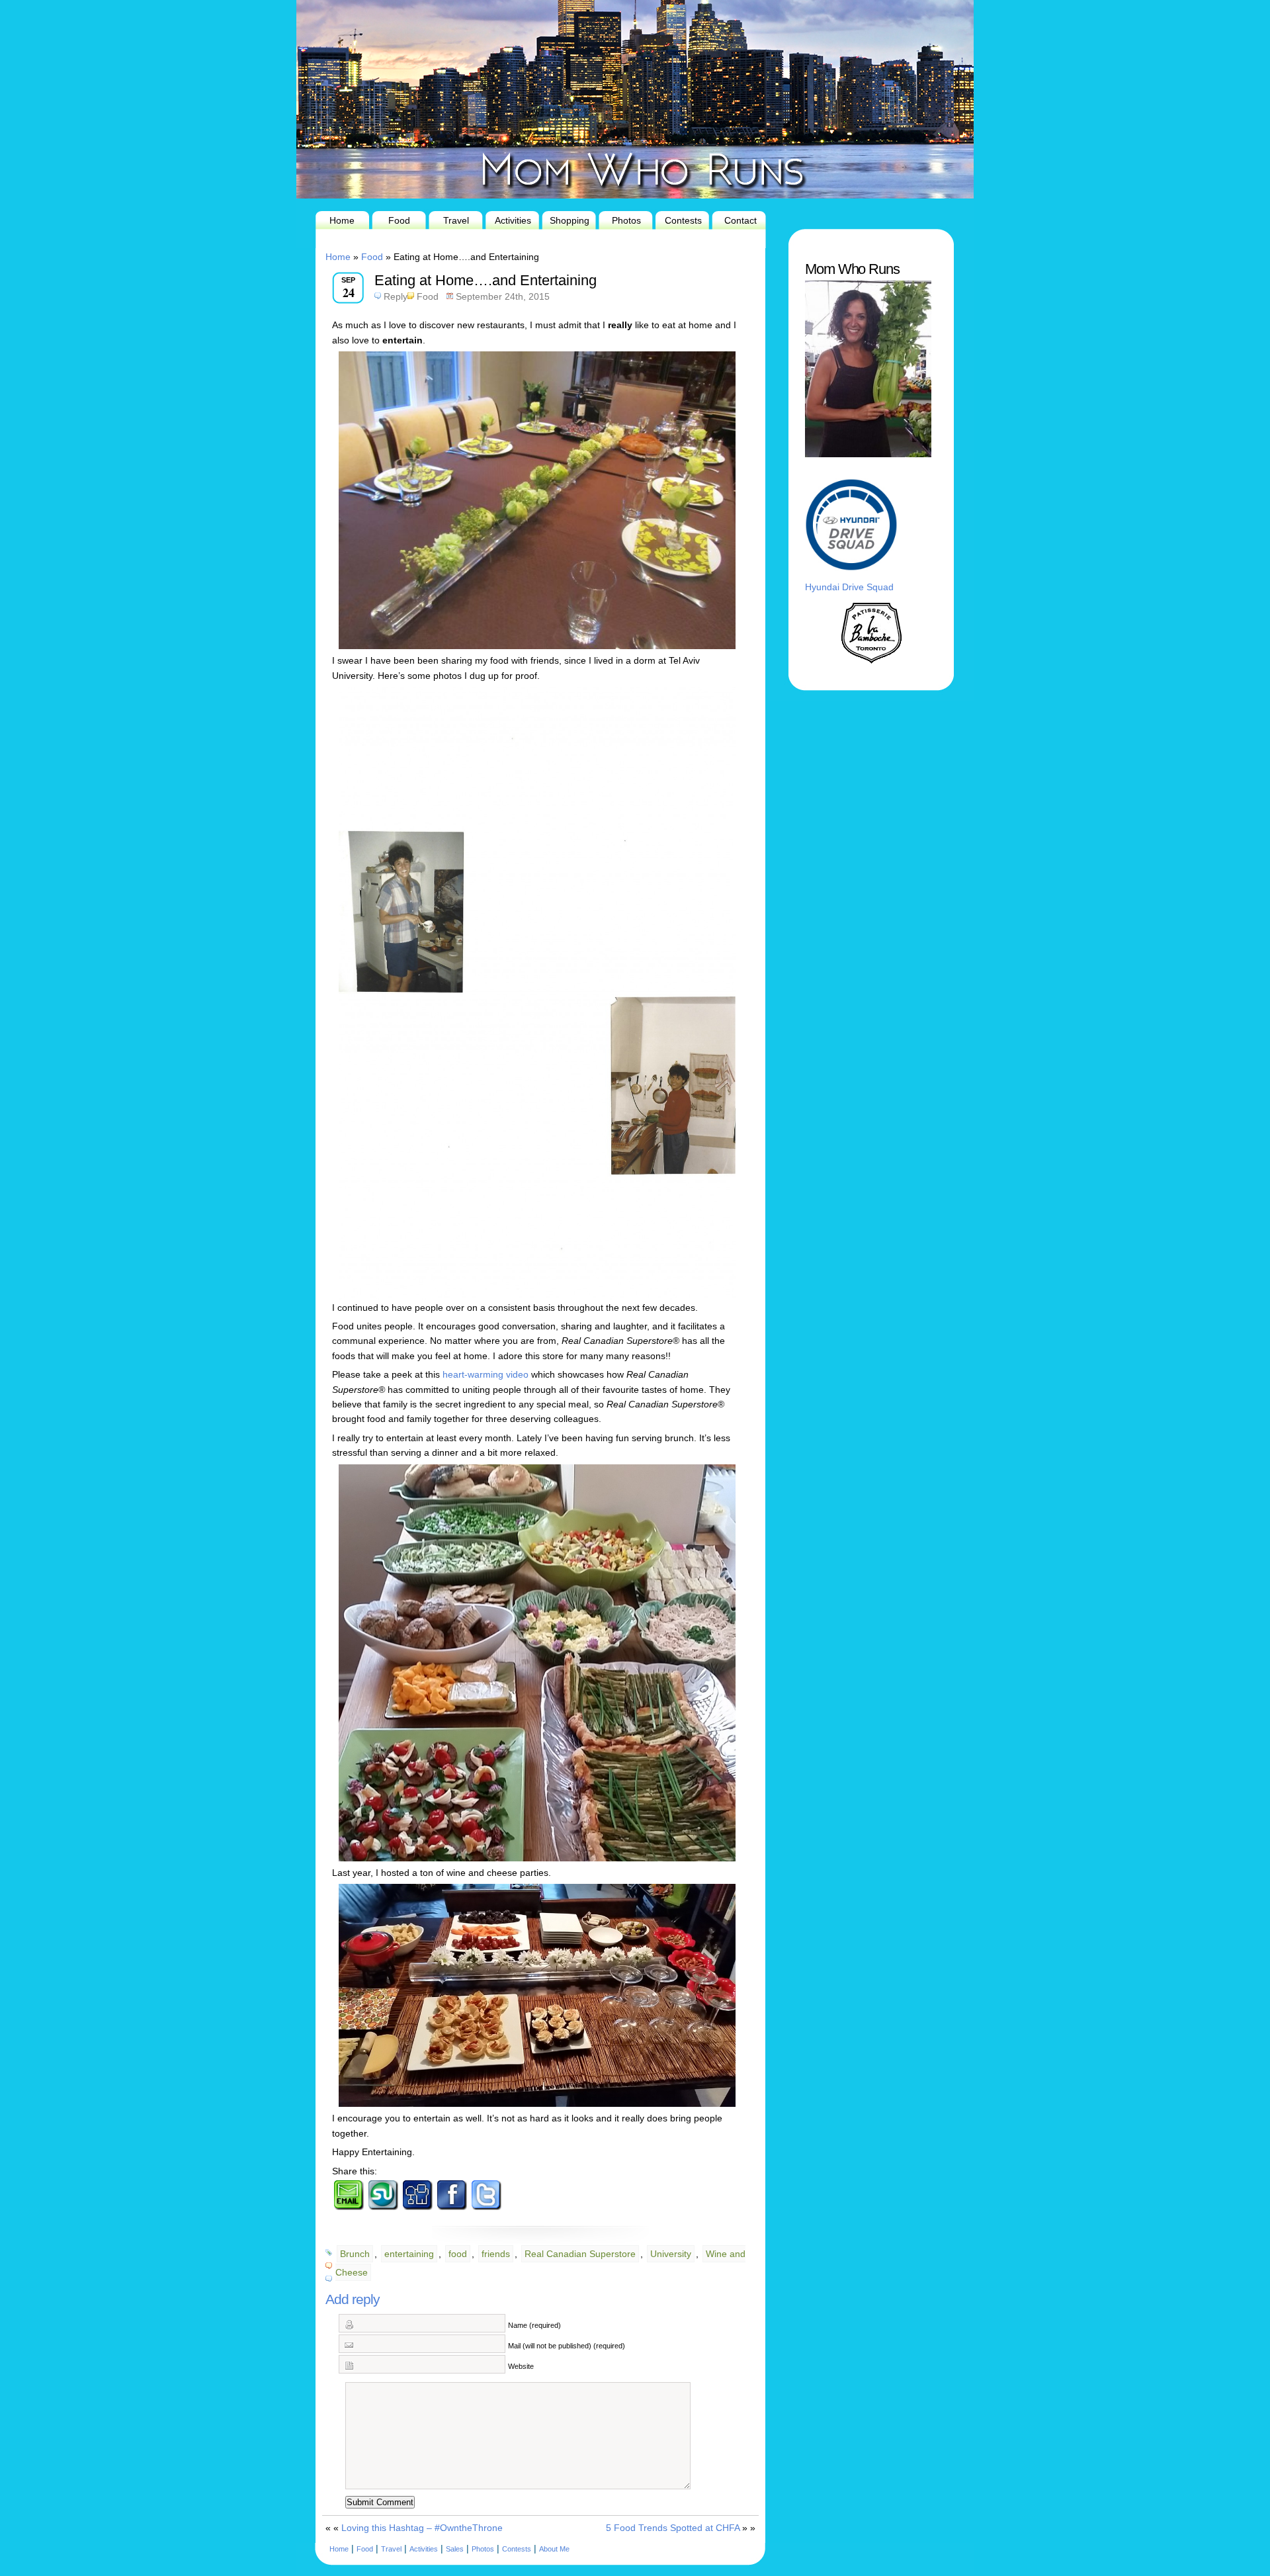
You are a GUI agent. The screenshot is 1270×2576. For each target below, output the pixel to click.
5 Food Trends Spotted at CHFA (673, 2528)
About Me (554, 2549)
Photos (626, 220)
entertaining (409, 2254)
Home (342, 220)
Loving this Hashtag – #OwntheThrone (422, 2528)
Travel (456, 220)
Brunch (355, 2254)
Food (399, 220)
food (458, 2254)
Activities (513, 220)
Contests (683, 220)
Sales (455, 2549)
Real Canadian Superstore (580, 2254)
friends (496, 2254)
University (671, 2254)
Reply (396, 296)
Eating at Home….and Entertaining (486, 280)
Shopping (570, 220)
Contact (741, 220)
